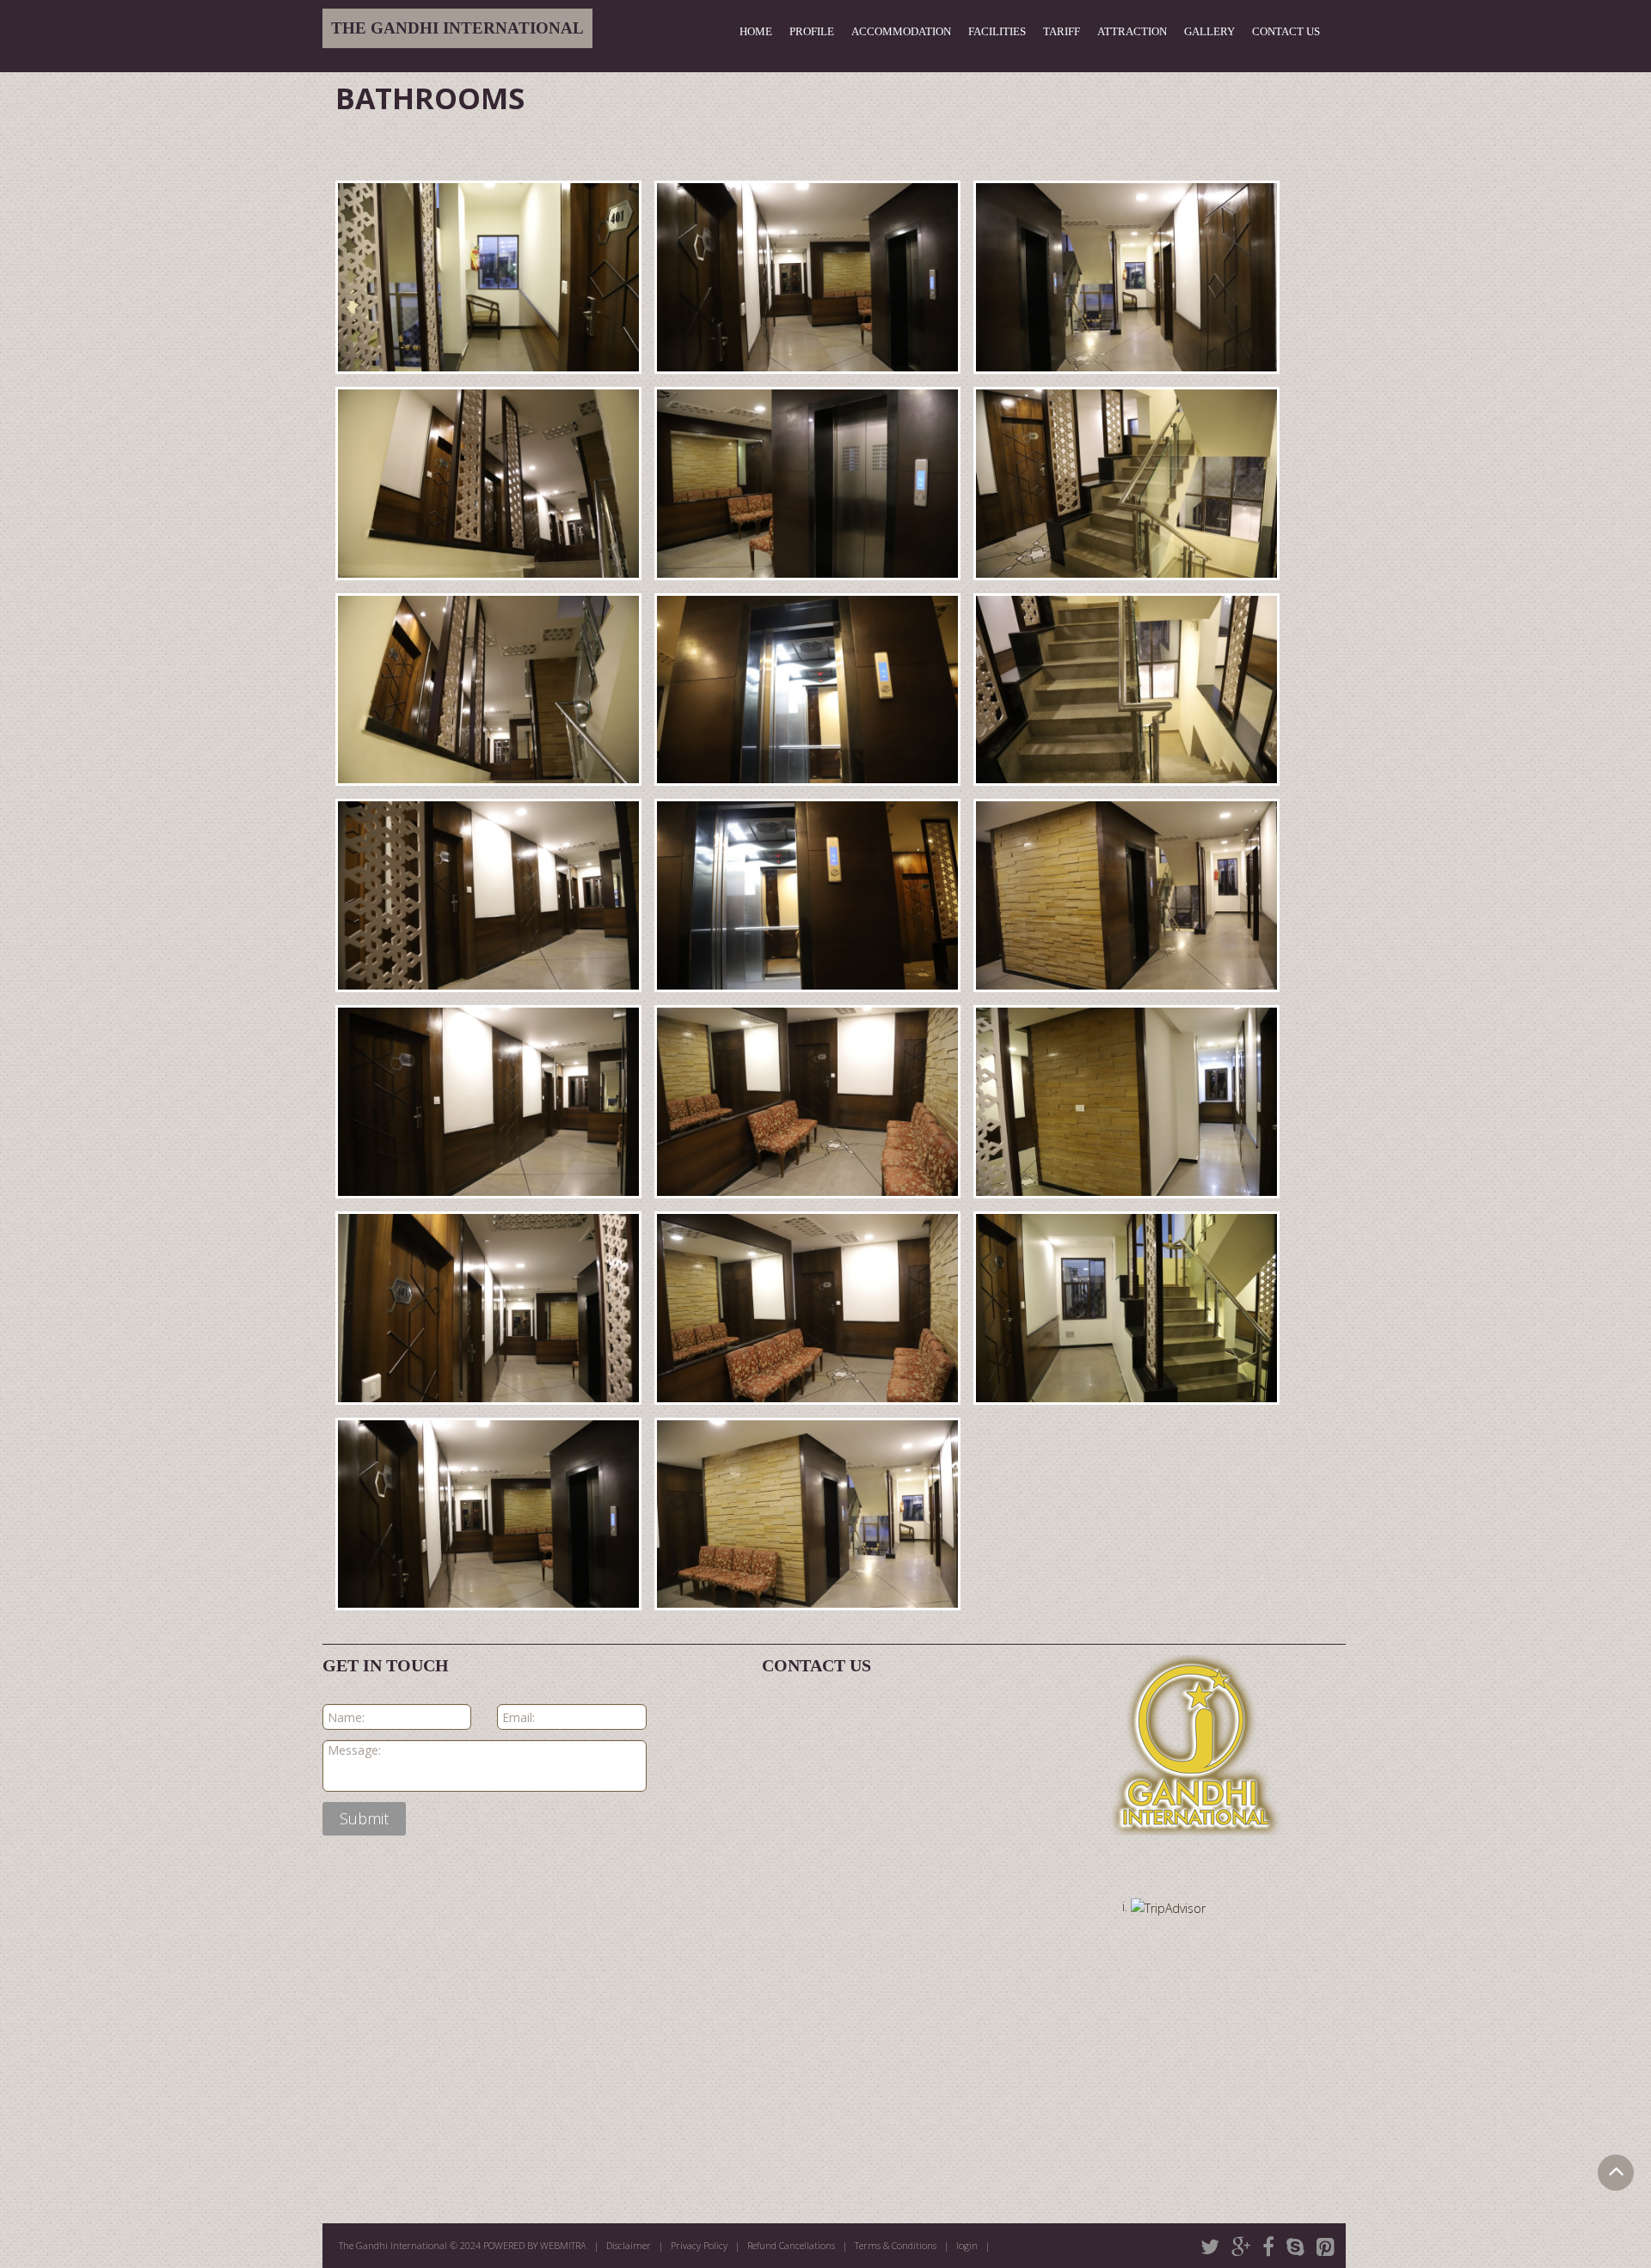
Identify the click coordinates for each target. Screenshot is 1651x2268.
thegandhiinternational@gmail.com (898, 1791)
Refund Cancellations (791, 2245)
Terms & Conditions (896, 2245)
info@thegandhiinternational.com (893, 1812)
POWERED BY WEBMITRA (535, 2245)
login (967, 2245)
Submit (364, 1818)
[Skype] (1295, 2247)
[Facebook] (1268, 2247)
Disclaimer (629, 2245)
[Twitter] (1210, 2247)
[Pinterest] (1326, 2247)
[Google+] (1241, 2247)
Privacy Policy (699, 2245)
